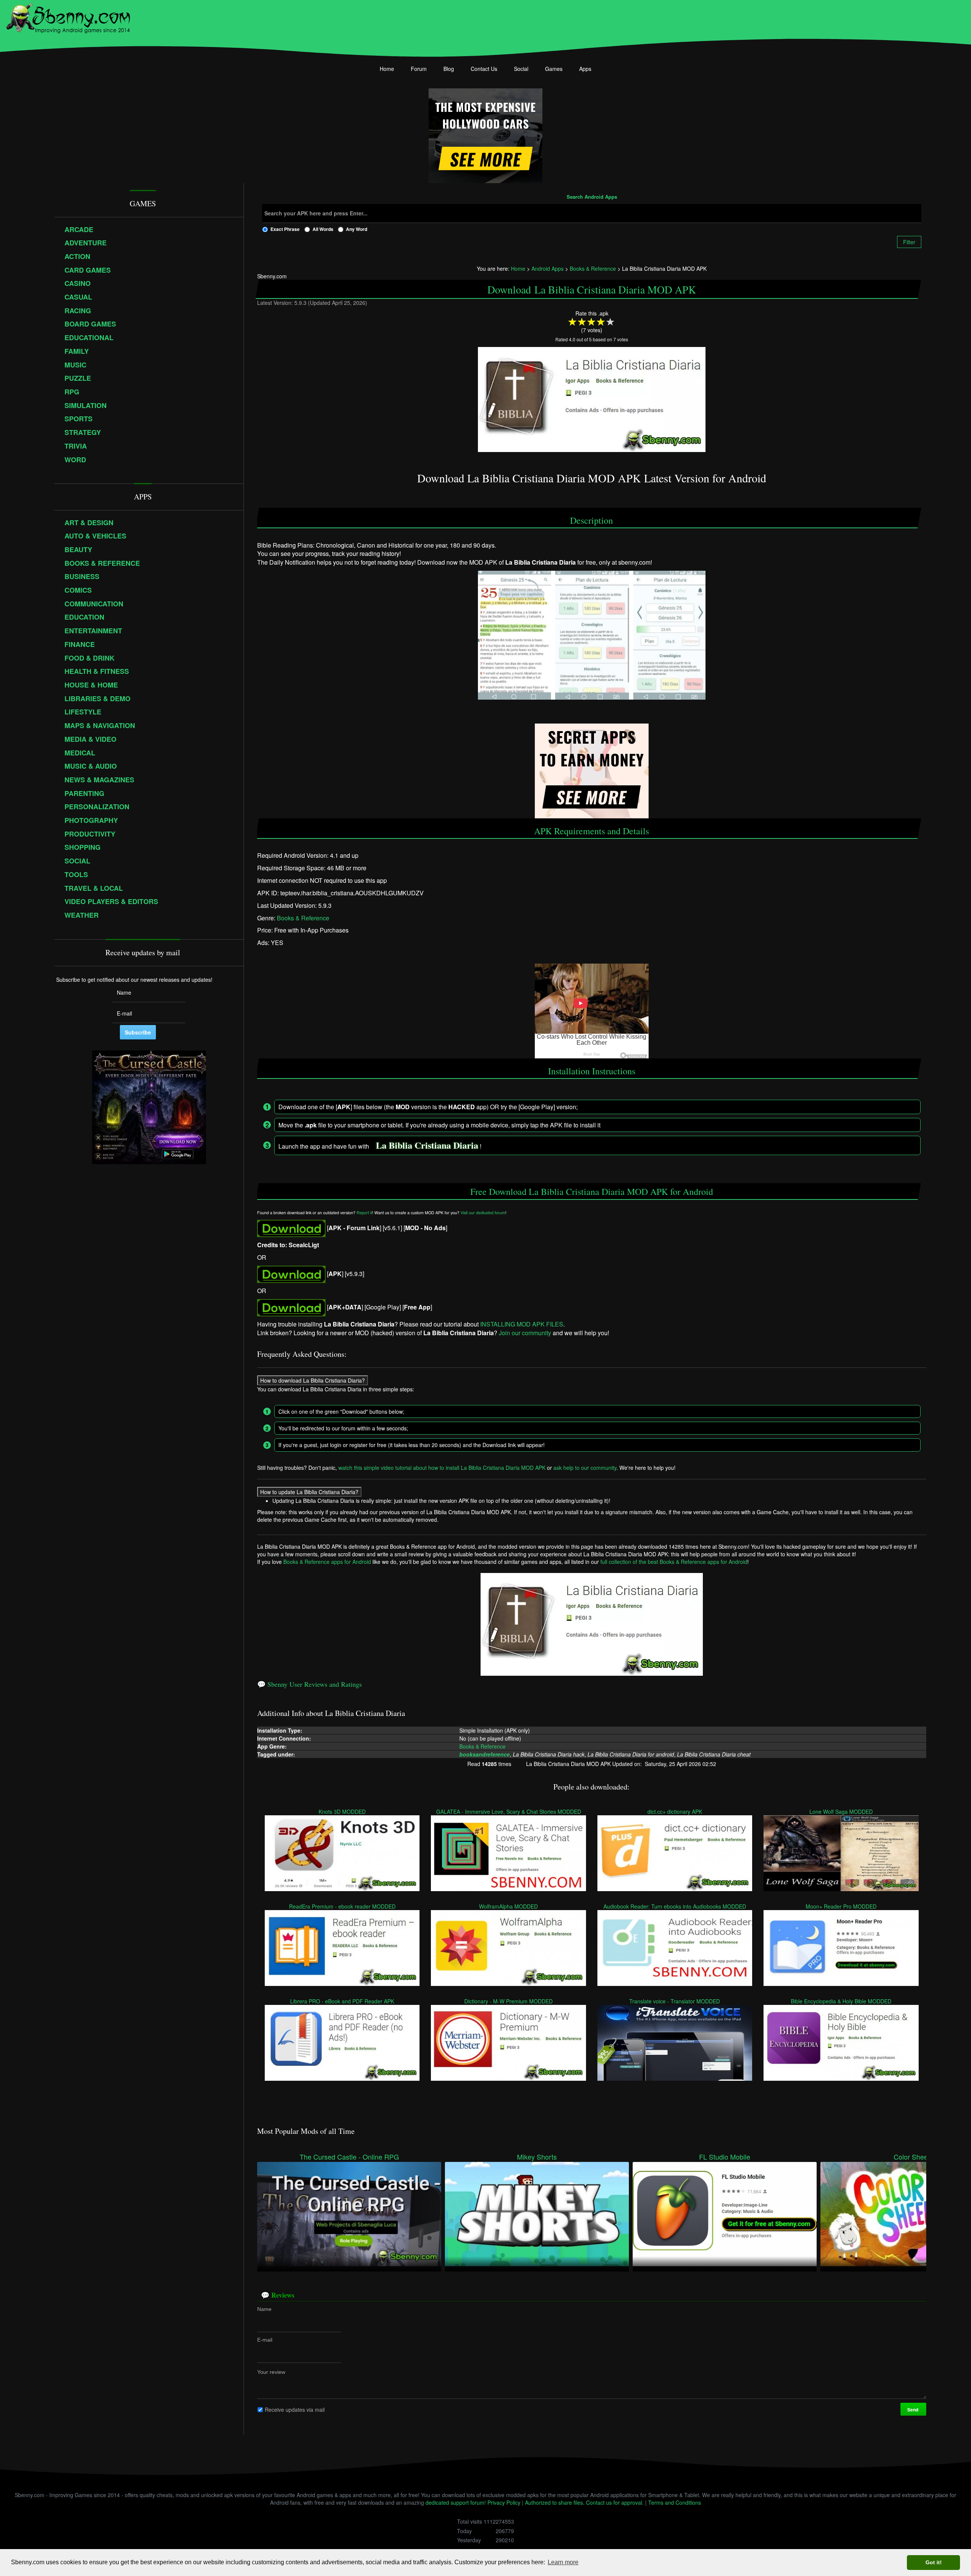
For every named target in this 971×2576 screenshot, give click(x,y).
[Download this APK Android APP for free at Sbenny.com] (291, 1228)
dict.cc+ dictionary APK (675, 1811)
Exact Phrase (285, 229)
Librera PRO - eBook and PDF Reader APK (343, 2001)
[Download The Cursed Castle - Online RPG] (349, 2213)
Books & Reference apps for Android (327, 1562)
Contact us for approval (614, 2502)
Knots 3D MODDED (343, 1811)
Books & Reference (303, 918)
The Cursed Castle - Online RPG (349, 2157)
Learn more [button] (563, 2562)
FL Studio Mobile (725, 2157)
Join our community (525, 1333)
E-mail (265, 2340)
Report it (364, 1213)
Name (264, 2309)
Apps (585, 69)
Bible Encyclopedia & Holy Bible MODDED (841, 2001)
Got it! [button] (934, 2562)
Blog (449, 69)
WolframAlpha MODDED (509, 1906)
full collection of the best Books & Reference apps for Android (674, 1562)
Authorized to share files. (555, 2502)
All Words (323, 229)
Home (387, 69)
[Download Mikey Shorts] (537, 2213)
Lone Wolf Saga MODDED (841, 1811)
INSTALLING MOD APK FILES (522, 1324)
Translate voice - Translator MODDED (675, 2001)
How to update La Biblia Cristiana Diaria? (309, 1492)
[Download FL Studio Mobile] (725, 2213)
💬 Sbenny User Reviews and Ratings (310, 1684)
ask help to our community (585, 1468)
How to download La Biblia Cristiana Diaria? (313, 1380)
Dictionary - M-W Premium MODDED (509, 2001)
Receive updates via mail (295, 2409)
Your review (271, 2372)
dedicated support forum (455, 2502)
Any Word (357, 229)
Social (521, 69)
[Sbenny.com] (68, 16)
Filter (909, 242)
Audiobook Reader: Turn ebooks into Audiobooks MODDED (675, 1906)
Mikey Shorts (537, 2157)
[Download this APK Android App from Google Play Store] (291, 1307)
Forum (419, 69)
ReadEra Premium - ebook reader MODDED (342, 1906)
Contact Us (484, 69)
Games (554, 69)
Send (913, 2410)
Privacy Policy (504, 2502)
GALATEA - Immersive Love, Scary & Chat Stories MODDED (509, 1811)
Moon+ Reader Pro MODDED (841, 1906)
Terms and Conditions (675, 2502)
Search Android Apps (592, 197)
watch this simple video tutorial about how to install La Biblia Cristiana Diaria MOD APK (442, 1468)
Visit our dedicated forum (483, 1213)
